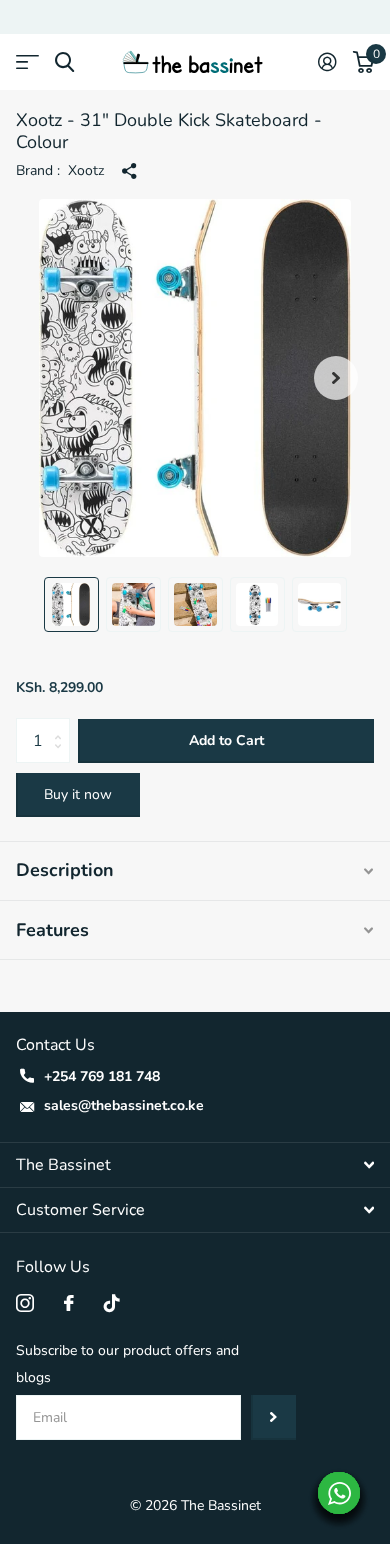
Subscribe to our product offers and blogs (127, 1364)
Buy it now (78, 794)
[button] (336, 378)
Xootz (86, 170)
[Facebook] (69, 1303)
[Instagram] (25, 1303)
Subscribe (273, 1417)
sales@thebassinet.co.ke (124, 1105)
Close (195, 1165)
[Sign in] (327, 62)
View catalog (27, 62)
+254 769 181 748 (102, 1076)
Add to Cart (226, 740)
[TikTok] (112, 1303)
